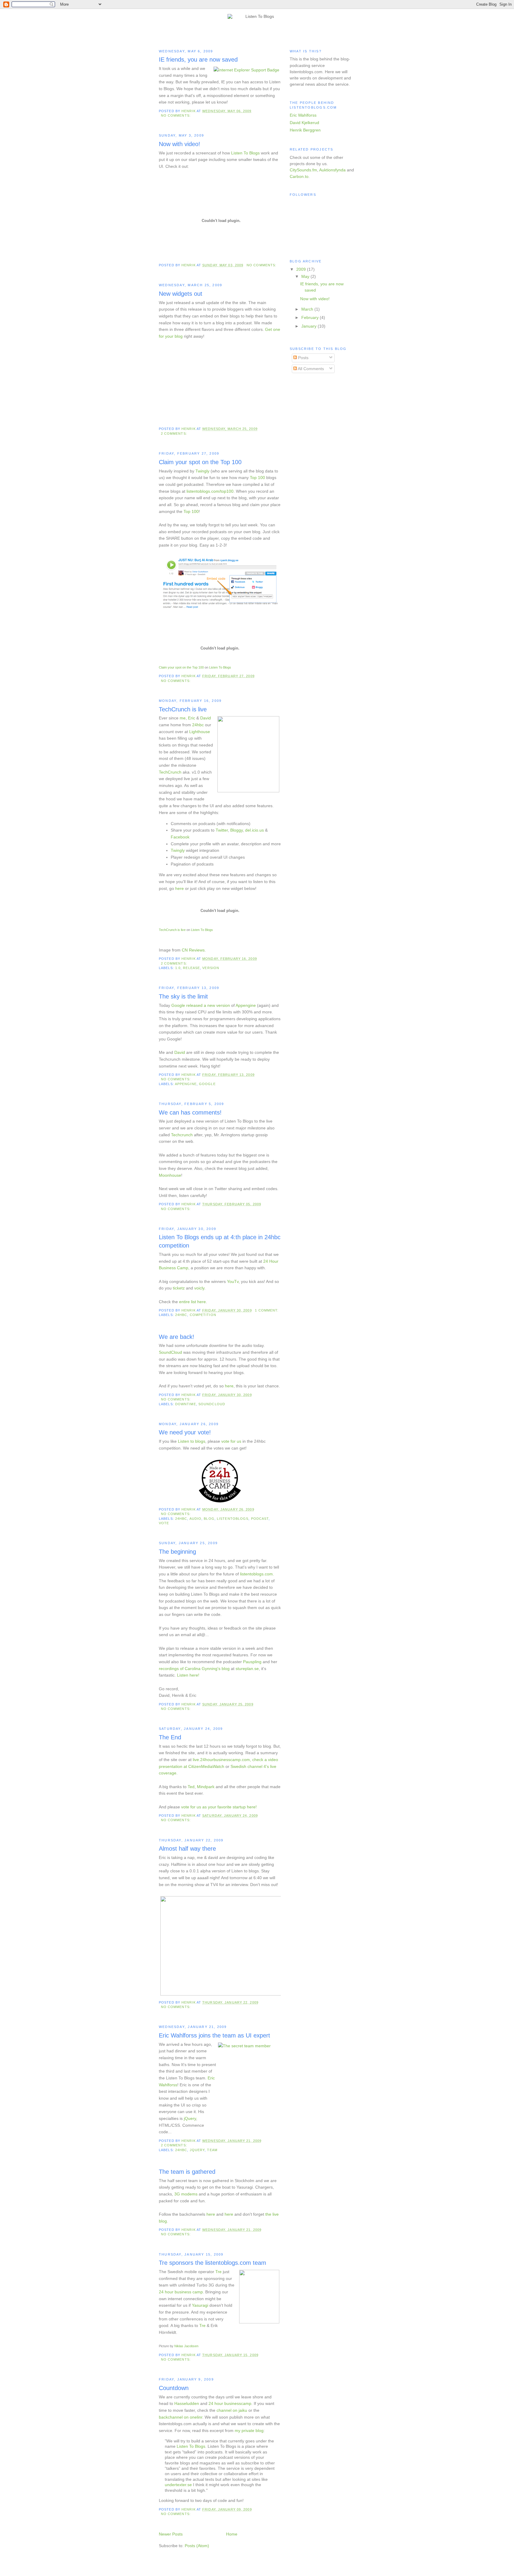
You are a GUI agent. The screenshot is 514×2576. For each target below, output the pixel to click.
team (212, 2150)
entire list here (192, 1302)
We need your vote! (185, 1432)
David (206, 718)
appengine (186, 1084)
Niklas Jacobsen (186, 2346)
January (310, 326)
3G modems (186, 2194)
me (183, 718)
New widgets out (181, 294)
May (306, 276)
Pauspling (252, 1662)
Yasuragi (200, 2305)
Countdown (174, 2388)
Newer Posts (171, 2534)
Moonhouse (170, 1175)
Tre (218, 2272)
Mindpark (206, 1787)
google (207, 1084)
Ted (191, 1787)
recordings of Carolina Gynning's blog (194, 1669)
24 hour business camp (181, 2292)
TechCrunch (170, 772)
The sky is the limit (183, 996)
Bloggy (236, 830)
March (308, 309)
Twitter (222, 830)
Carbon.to (299, 176)
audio (196, 1519)
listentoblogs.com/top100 (210, 491)
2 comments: (175, 433)
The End (170, 1737)
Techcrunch (182, 1135)
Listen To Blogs (245, 153)
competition (203, 1315)
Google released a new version (201, 1005)
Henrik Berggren (305, 130)
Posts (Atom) (197, 2546)
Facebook (180, 837)
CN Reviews (193, 950)
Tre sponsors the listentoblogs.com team (213, 2263)
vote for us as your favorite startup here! (219, 1807)
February (311, 317)
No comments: (176, 115)
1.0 (178, 968)
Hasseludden (187, 2403)
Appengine (246, 1005)
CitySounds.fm (303, 170)
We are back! (177, 1337)
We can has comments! (190, 1112)
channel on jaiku (232, 2410)
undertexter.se (178, 2485)
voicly (199, 1288)
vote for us (231, 1441)
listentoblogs (233, 1519)
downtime (186, 1404)
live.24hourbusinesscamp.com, (222, 1760)
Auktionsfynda (332, 170)
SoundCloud (170, 1352)
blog (209, 1519)
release (191, 968)
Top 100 (257, 478)
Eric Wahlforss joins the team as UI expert (214, 2035)
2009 (302, 269)
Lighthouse (200, 732)
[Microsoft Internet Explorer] (246, 70)
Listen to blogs (192, 1441)
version (211, 968)
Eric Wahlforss (303, 115)
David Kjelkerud (304, 123)
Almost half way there (187, 1849)
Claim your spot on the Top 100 (200, 462)
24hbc (198, 725)
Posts (303, 358)
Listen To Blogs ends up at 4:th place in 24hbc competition (220, 1241)
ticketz (179, 1288)
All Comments (310, 369)
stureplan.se (247, 1669)
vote (164, 1523)
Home (232, 2534)
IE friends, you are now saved (198, 60)
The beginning (177, 1552)
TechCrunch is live (183, 709)
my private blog (249, 2431)
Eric (192, 718)
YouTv (233, 1281)
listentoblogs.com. (257, 1574)
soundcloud (212, 1404)
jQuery (190, 2118)
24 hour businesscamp (230, 2403)
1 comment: (267, 1310)
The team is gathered (187, 2172)
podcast (260, 1519)
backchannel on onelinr (181, 2417)
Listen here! (188, 1675)
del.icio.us (254, 830)
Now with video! (180, 144)
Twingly (202, 471)
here (180, 888)
